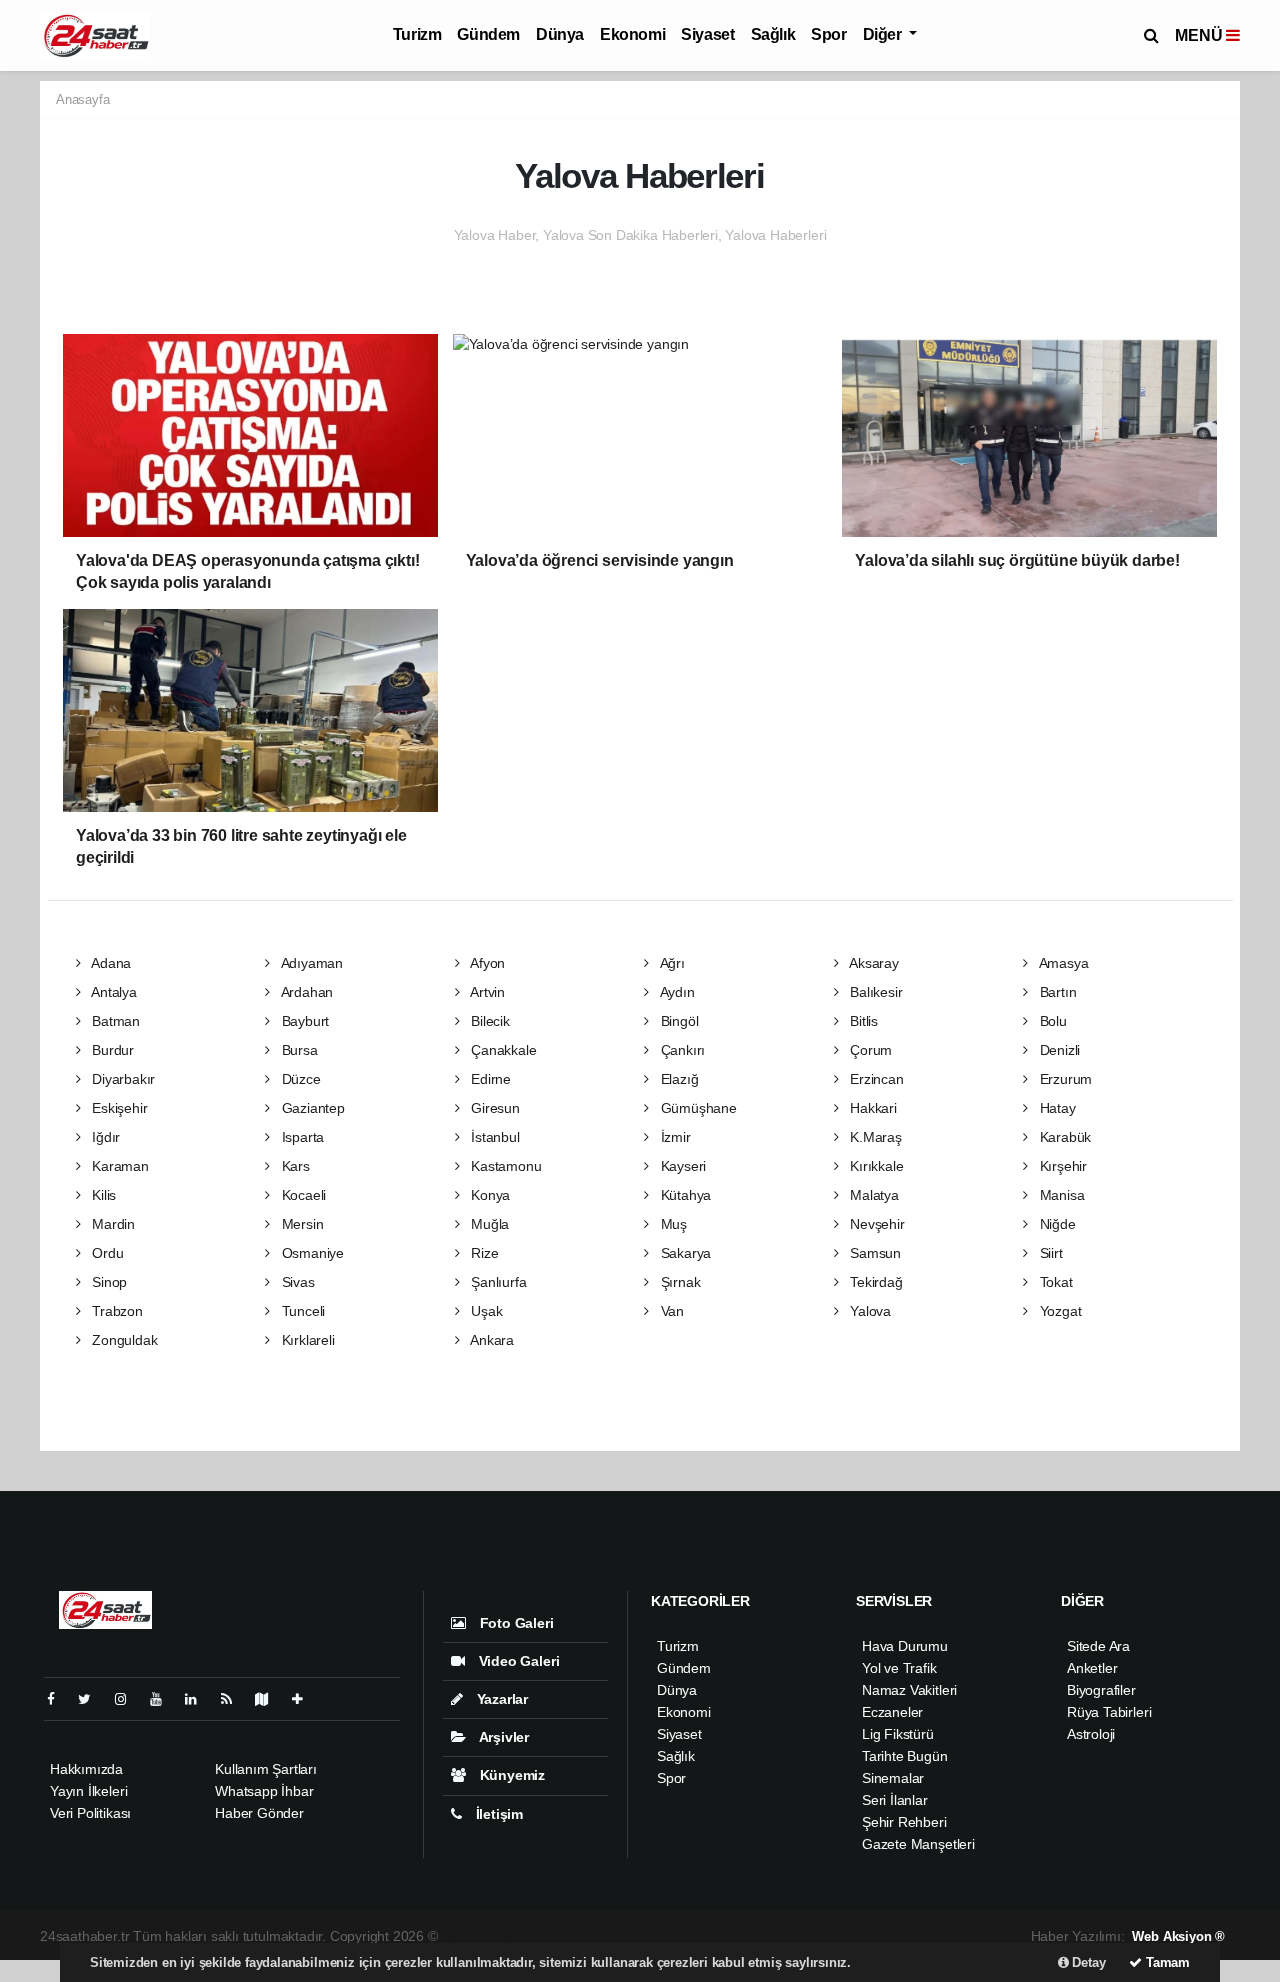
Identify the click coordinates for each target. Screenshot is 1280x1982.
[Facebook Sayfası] (59, 1699)
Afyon (486, 963)
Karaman (118, 1166)
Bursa (298, 1050)
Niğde (1056, 1224)
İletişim (497, 1814)
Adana (109, 963)
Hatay (1056, 1108)
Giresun (493, 1108)
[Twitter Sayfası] (92, 1699)
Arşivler (502, 1737)
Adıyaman (310, 963)
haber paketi (571, 1936)
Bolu (1051, 1021)
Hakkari (871, 1108)
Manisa (1060, 1195)
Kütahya (684, 1195)
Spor (828, 34)
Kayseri (681, 1166)
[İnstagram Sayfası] (129, 1699)
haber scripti (651, 1936)
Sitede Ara (1098, 1646)
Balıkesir (874, 992)
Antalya (112, 992)
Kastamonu (504, 1166)
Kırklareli (306, 1340)
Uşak (484, 1311)
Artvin (486, 992)
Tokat (1054, 1282)
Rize (482, 1253)
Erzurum (1064, 1079)
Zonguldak (122, 1340)
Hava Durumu (905, 1646)
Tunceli (301, 1311)
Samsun (873, 1253)
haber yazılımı (485, 1936)
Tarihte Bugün (905, 1756)
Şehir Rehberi (904, 1822)
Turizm (417, 34)
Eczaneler (892, 1712)
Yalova (868, 1311)
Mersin (300, 1224)
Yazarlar (500, 1699)
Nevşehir (875, 1224)
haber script (816, 1936)
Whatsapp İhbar (264, 1791)
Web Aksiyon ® (1178, 1936)
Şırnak (678, 1282)
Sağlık (773, 34)
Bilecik (488, 1021)
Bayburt (303, 1021)
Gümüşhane (697, 1108)
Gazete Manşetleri (918, 1844)
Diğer (884, 34)
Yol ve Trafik (899, 1668)
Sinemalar (893, 1778)
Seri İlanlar (895, 1800)
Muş (672, 1224)
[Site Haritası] (270, 1699)
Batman (114, 1021)
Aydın (676, 992)
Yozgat (1058, 1311)
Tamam (1166, 1962)
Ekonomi (632, 34)
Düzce (299, 1079)
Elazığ (677, 1079)
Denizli (1058, 1050)
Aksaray (872, 963)
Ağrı (671, 963)
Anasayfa (82, 99)
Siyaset (707, 34)
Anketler (1092, 1668)
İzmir (674, 1137)
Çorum (869, 1050)
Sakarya (684, 1253)
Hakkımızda (86, 1769)
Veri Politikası (90, 1813)
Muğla (488, 1224)
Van (670, 1311)
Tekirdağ (874, 1282)
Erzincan (874, 1079)
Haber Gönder (259, 1813)
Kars (294, 1166)
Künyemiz (510, 1775)
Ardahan (305, 992)
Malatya (872, 1195)
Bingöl (677, 1021)
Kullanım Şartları (266, 1769)
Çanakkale (501, 1050)
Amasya (1062, 963)
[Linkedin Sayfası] (199, 1699)
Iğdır (104, 1137)
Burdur (111, 1050)
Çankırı (681, 1050)
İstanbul (493, 1137)
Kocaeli (302, 1195)
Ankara (490, 1340)
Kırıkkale (874, 1166)
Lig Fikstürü (898, 1734)
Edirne (489, 1079)
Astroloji (1091, 1734)
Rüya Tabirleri (1109, 1712)
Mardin (111, 1224)
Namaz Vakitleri (909, 1690)
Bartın (1056, 992)
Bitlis (862, 1021)
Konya (488, 1195)
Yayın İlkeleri (88, 1791)
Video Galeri (517, 1661)
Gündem (488, 34)
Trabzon (115, 1311)
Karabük (1063, 1137)
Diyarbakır (121, 1079)
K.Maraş (873, 1137)
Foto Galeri (515, 1623)
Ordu (105, 1253)
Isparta (301, 1137)
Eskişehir (117, 1108)
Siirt (1049, 1253)
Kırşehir (1061, 1166)
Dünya (560, 34)
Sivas (296, 1282)
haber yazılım (735, 1936)
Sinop (107, 1282)
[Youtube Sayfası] (164, 1699)
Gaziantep (311, 1108)
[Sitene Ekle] (305, 1699)
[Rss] (234, 1699)
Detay (1087, 1962)
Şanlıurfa (496, 1282)
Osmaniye (311, 1253)
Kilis (102, 1195)
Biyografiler (1101, 1690)
